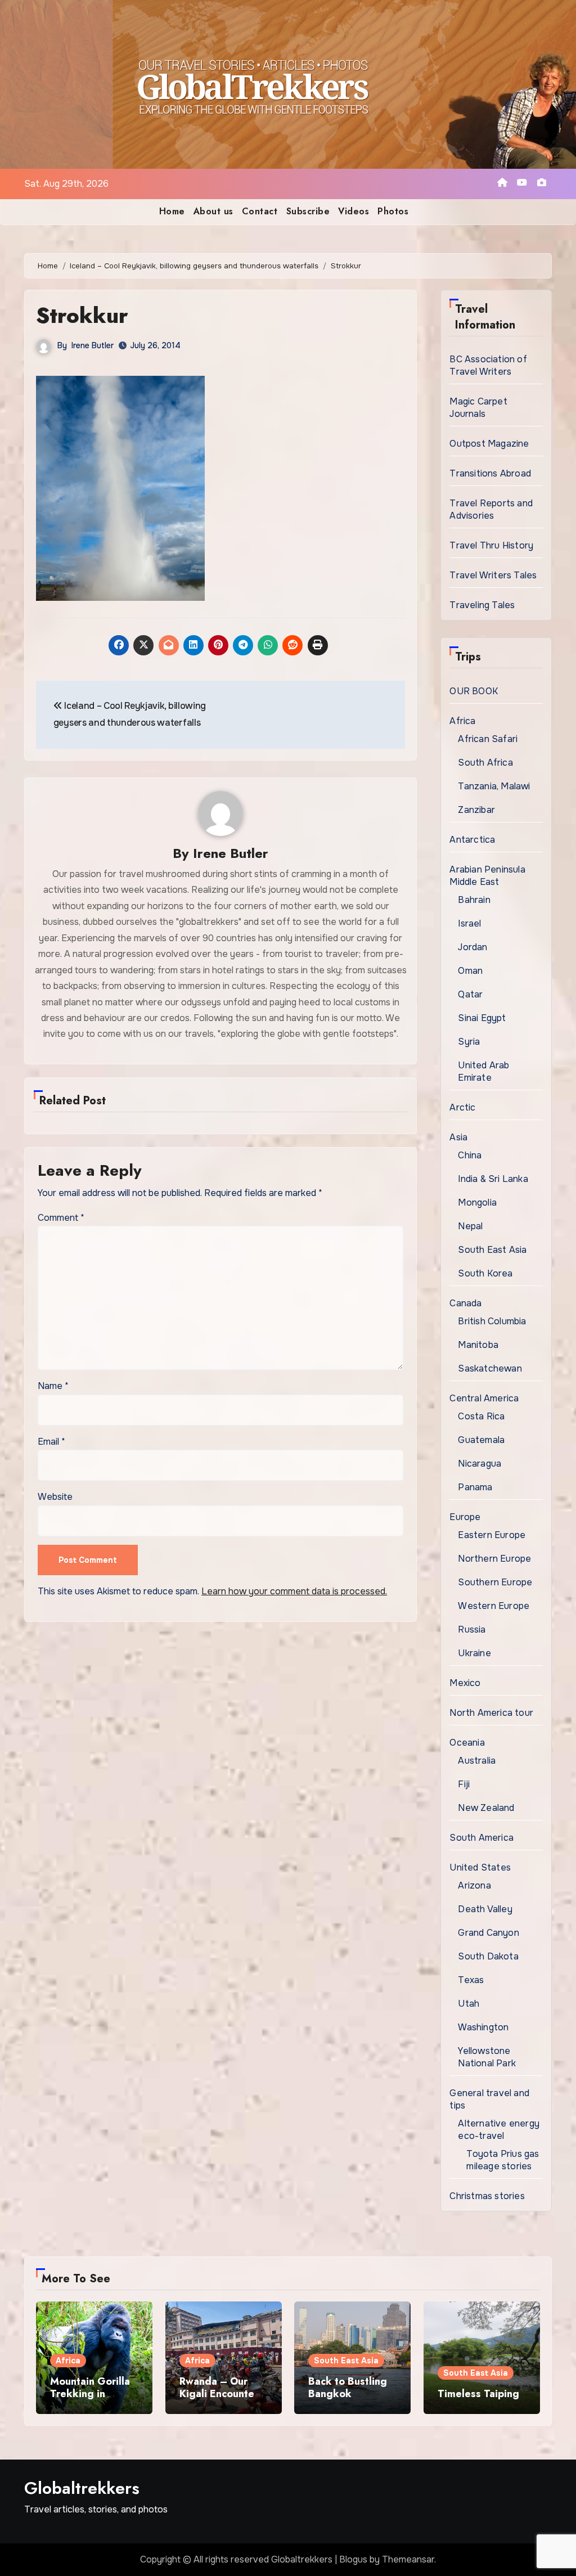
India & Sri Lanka (493, 1179)
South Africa (485, 763)
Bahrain (474, 900)
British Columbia (492, 1321)
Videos (354, 211)
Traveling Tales (482, 605)
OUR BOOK (474, 691)
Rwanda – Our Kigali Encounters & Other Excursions (221, 2400)
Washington (483, 2027)
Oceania (467, 1743)
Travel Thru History (491, 545)
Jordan (472, 947)
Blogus (353, 2559)
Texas (471, 1980)
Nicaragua (480, 1464)
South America (481, 1838)
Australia (477, 1761)
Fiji (464, 1784)
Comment (61, 1218)
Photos (393, 211)
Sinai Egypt (482, 1018)
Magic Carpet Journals (478, 408)
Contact (260, 211)
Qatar (470, 994)
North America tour (491, 1713)
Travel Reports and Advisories (491, 509)
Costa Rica (481, 1416)
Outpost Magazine (489, 444)
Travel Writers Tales (493, 575)
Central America (484, 1398)
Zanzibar (476, 810)
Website (55, 1497)
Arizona (474, 1885)
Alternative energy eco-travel (499, 2130)
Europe (465, 1517)
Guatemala (481, 1440)
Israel (469, 923)
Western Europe (494, 1606)
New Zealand (486, 1808)
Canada (465, 1303)
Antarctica (472, 840)
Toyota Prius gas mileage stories (503, 2160)
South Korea (485, 1273)
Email (51, 1442)
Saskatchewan (490, 1368)
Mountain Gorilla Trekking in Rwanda (90, 2393)
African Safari (488, 739)
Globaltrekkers (82, 2488)
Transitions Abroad (490, 473)
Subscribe (308, 211)
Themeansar (408, 2559)
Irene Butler (93, 345)
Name (53, 1386)
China (470, 1155)
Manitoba (478, 1345)
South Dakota (488, 1956)
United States (480, 1867)
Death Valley (485, 1909)
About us (213, 211)
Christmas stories (487, 2196)
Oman (470, 971)
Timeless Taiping (478, 2394)
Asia (458, 1137)
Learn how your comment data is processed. (294, 1591)
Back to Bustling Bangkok (348, 2388)
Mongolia (477, 1202)
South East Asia (492, 1250)
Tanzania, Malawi (494, 786)
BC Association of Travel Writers (488, 365)
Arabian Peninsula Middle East (487, 876)
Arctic (462, 1107)
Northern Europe (494, 1559)
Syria (469, 1042)
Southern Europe (495, 1582)
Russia (472, 1629)
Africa (462, 721)
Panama (475, 1487)
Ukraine (474, 1653)
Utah (469, 2004)
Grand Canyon (488, 1933)
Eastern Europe (492, 1535)
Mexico (465, 1683)
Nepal (470, 1226)
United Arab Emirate (483, 1071)
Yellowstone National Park (487, 2057)
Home (172, 211)
